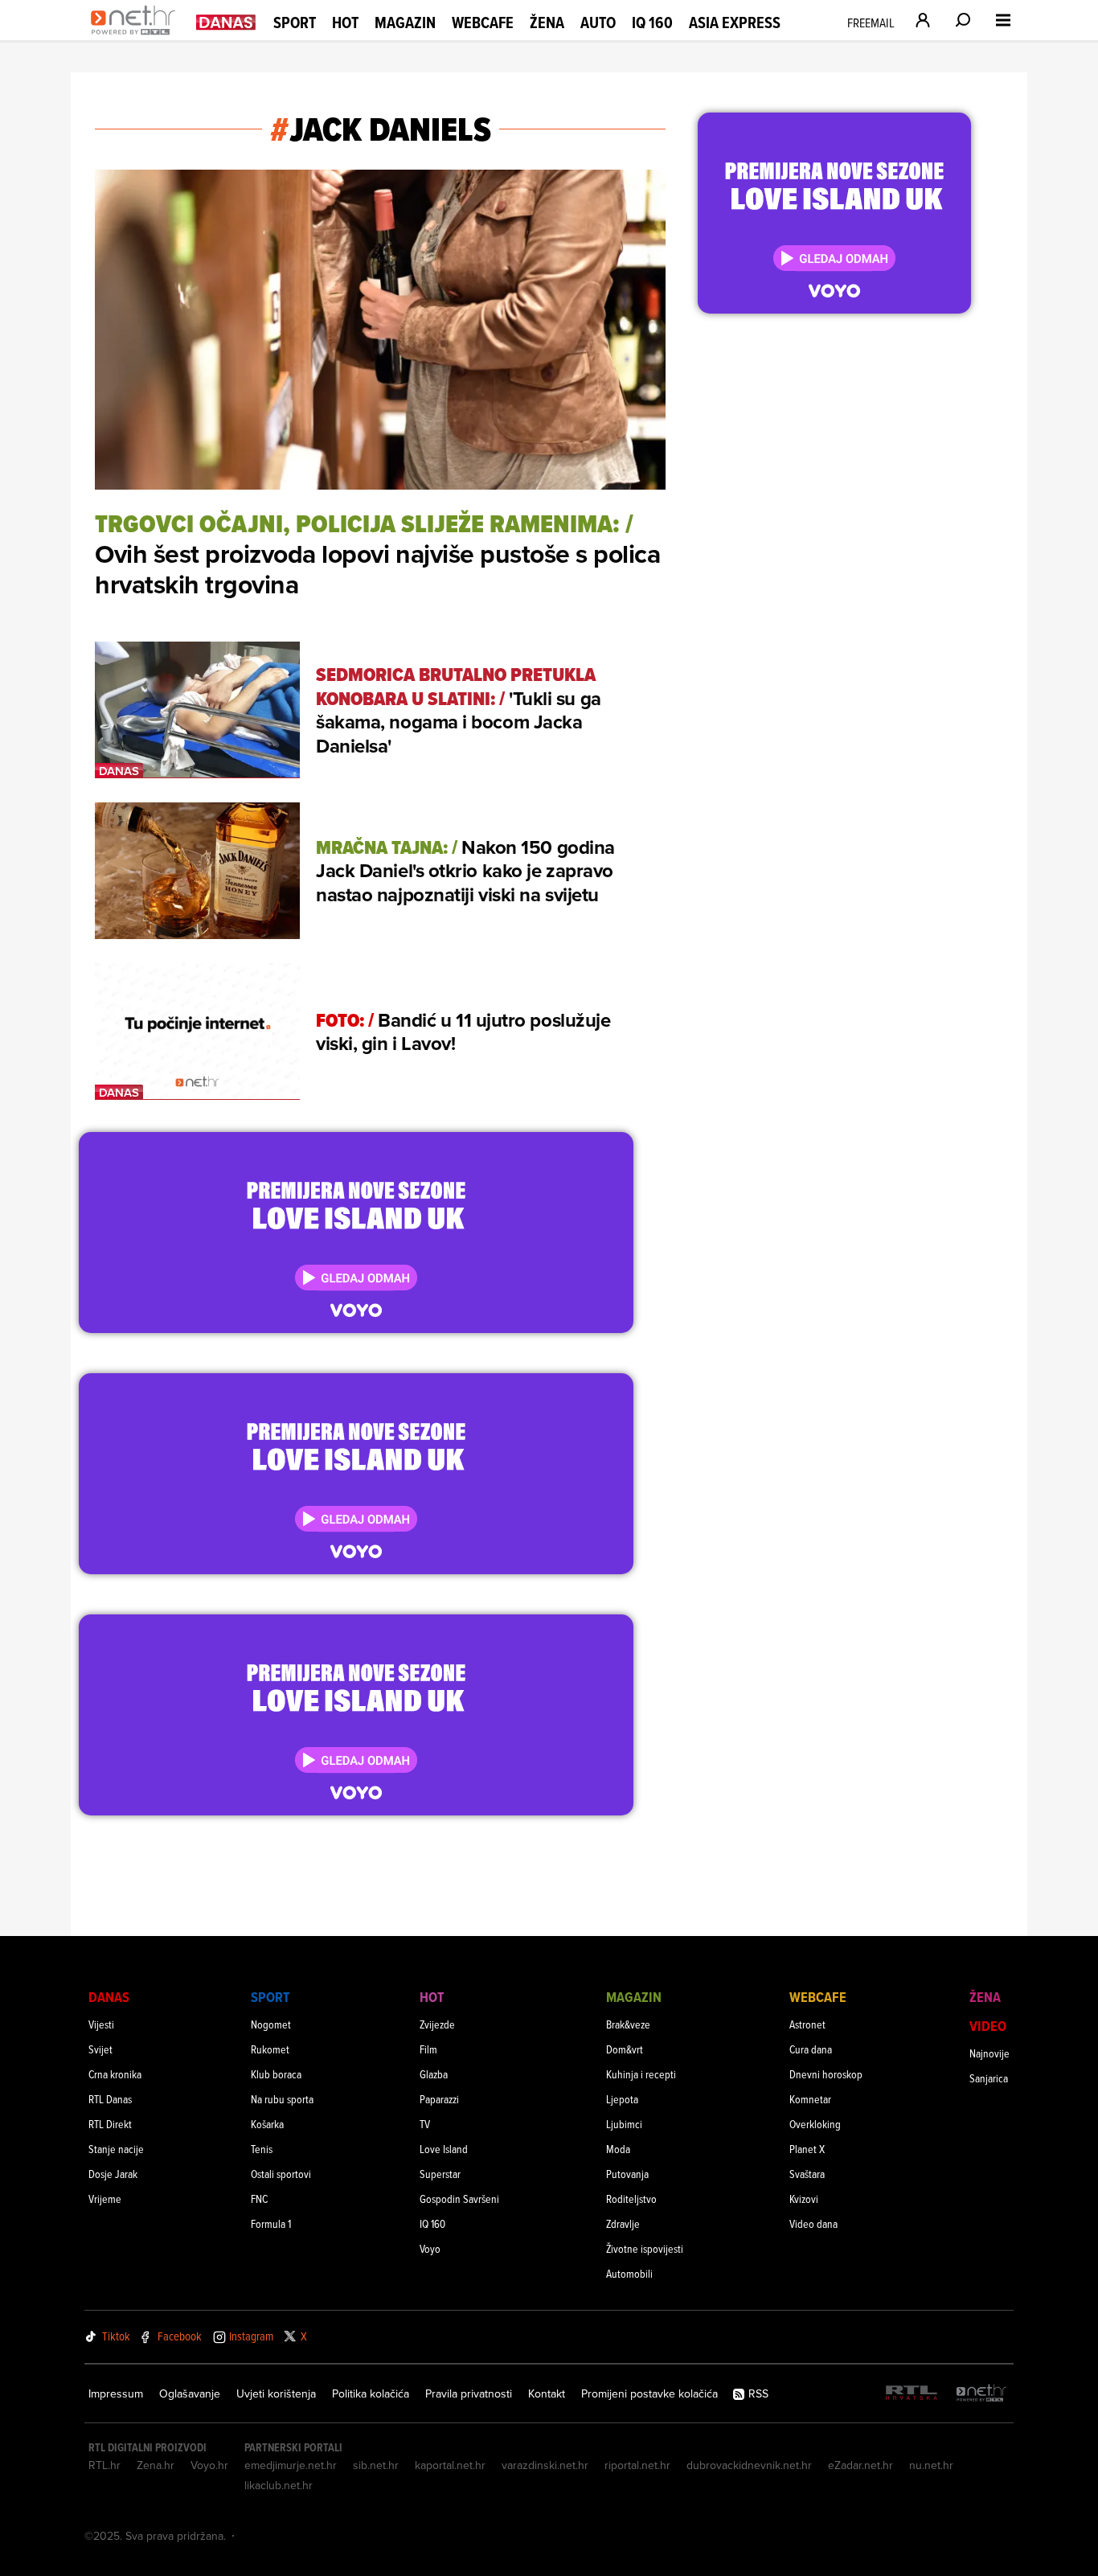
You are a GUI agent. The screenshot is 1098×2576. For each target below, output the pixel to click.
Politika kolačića (371, 2393)
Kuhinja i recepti (641, 2074)
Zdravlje (623, 2223)
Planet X (807, 2149)
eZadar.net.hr (860, 2465)
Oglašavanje (190, 2393)
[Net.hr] (981, 2394)
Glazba (434, 2074)
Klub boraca (276, 2074)
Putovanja (627, 2174)
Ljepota (622, 2099)
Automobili (629, 2273)
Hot (345, 23)
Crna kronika (115, 2074)
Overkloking (815, 2124)
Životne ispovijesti (645, 2248)
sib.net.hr (376, 2465)
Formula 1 (271, 2223)
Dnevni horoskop (826, 2074)
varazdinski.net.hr (545, 2465)
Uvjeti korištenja (276, 2393)
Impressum (116, 2393)
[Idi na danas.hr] (226, 21)
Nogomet (271, 2024)
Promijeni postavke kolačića (649, 2393)
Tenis (262, 2149)
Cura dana (811, 2049)
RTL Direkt (110, 2124)
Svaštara (807, 2174)
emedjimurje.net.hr (291, 2465)
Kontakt (547, 2393)
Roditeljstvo (631, 2199)
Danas (109, 1997)
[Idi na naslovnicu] (137, 37)
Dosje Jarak (113, 2174)
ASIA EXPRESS (735, 23)
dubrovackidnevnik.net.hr (749, 2465)
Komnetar (810, 2099)
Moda (618, 2149)
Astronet (807, 2024)
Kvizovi (804, 2199)
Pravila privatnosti (469, 2393)
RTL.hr (104, 2465)
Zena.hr (156, 2465)
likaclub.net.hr (279, 2485)
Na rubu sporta (282, 2099)
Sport (295, 23)
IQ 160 (652, 23)
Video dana (813, 2223)
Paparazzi (439, 2099)
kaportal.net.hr (450, 2465)
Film (428, 2049)
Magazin (405, 23)
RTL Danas (110, 2099)
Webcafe (483, 23)
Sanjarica (989, 2078)
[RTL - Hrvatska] (912, 2394)
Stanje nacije (116, 2149)
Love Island (444, 2149)
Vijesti (101, 2024)
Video (988, 2026)
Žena (547, 23)
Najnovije (989, 2053)
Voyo (430, 2248)
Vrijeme (105, 2199)
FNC (259, 2199)
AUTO (598, 23)
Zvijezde (437, 2024)
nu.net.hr (931, 2465)
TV (425, 2124)
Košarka (267, 2124)
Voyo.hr (209, 2465)
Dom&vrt (625, 2049)
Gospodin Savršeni (459, 2199)
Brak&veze (628, 2024)
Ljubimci (624, 2124)
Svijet (100, 2049)
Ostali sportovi (281, 2174)
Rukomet (270, 2049)
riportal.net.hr (637, 2465)
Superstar (440, 2174)
